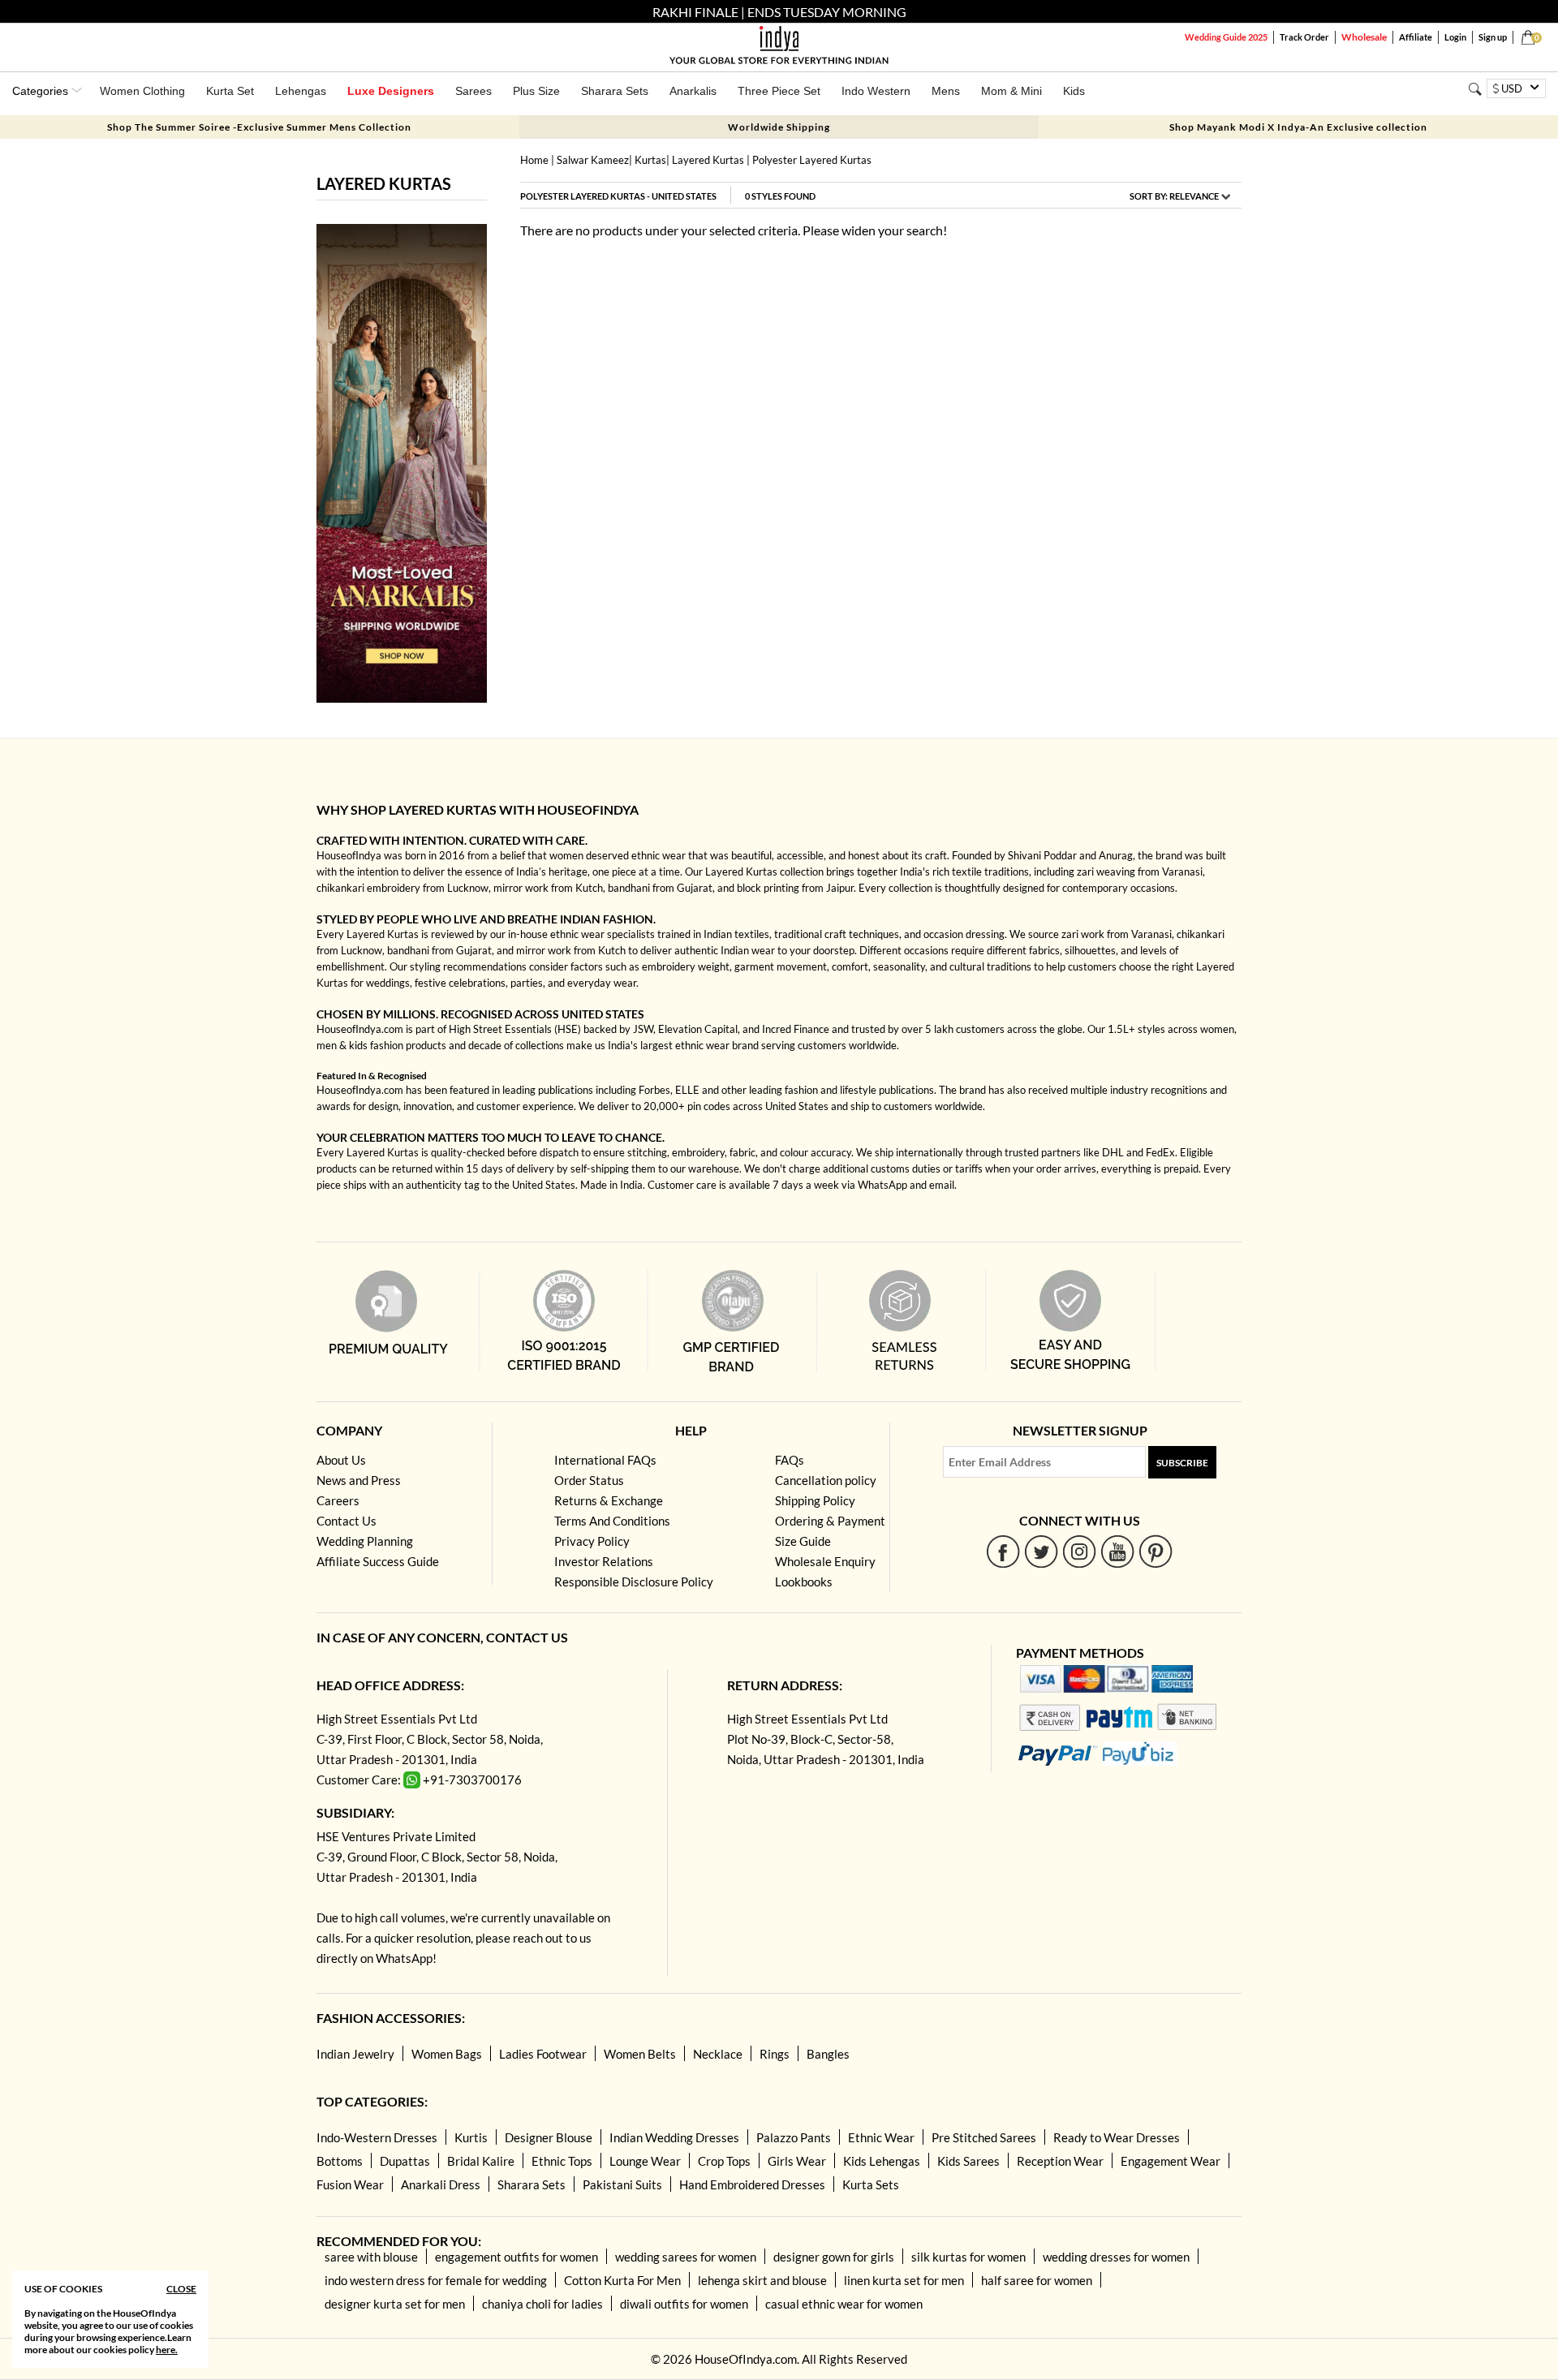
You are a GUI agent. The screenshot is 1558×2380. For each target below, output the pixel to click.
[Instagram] (1080, 1551)
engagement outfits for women (516, 2257)
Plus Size (536, 91)
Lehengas (301, 91)
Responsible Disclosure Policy (634, 1582)
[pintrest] (1156, 1551)
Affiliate (1416, 37)
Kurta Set (230, 91)
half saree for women (1037, 2280)
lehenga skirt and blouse (762, 2280)
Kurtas (650, 160)
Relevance (1194, 196)
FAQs (790, 1460)
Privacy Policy (592, 1541)
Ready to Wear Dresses (1117, 2137)
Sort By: (1174, 196)
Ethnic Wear (881, 2137)
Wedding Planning (365, 1541)
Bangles (828, 2054)
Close (181, 2289)
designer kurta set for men (395, 2304)
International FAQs (605, 1460)
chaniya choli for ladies (542, 2304)
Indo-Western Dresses (377, 2137)
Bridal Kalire (481, 2161)
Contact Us (346, 1521)
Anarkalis (693, 91)
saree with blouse (371, 2257)
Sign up (1493, 37)
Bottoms (340, 2161)
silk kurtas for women (968, 2257)
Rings (775, 2054)
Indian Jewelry (355, 2054)
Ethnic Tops (562, 2161)
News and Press (359, 1480)
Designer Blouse (549, 2137)
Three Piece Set (779, 91)
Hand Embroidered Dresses (752, 2184)
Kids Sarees (968, 2161)
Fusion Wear (350, 2184)
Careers (338, 1500)
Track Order (1304, 37)
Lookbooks (804, 1582)
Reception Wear (1060, 2161)
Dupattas (405, 2161)
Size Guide (803, 1541)
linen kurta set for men (904, 2280)
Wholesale (1364, 37)
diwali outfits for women (684, 2304)
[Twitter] (1042, 1551)
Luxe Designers (391, 91)
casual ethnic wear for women (844, 2304)
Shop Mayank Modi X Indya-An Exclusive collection (1298, 127)
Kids (1074, 91)
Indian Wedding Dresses (674, 2137)
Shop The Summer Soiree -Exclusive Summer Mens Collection (259, 127)
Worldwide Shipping (779, 127)
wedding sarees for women (686, 2257)
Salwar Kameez (593, 160)
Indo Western (876, 91)
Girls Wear (797, 2161)
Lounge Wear (645, 2161)
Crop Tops (724, 2161)
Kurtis (471, 2137)
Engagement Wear (1171, 2161)
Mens (946, 91)
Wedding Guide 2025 (1226, 37)
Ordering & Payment (830, 1521)
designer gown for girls (834, 2257)
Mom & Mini (1011, 91)
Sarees (473, 91)
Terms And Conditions (612, 1521)
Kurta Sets (871, 2184)
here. (167, 2350)
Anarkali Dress (441, 2184)
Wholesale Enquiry (825, 1561)
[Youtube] (1118, 1551)
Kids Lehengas (882, 2161)
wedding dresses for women (1116, 2257)
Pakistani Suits (622, 2184)
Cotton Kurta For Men (622, 2280)
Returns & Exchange (609, 1500)
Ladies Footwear (543, 2054)
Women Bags (447, 2054)
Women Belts (640, 2054)
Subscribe (1182, 1463)
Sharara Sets (615, 91)
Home (534, 160)
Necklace (718, 2054)
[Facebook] (1003, 1551)
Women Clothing (142, 91)
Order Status (589, 1480)
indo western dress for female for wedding (436, 2280)
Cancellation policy (826, 1480)
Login (1455, 37)
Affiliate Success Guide (378, 1561)
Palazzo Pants (794, 2137)
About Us (341, 1460)
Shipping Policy (815, 1500)
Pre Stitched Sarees (984, 2137)
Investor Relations (604, 1561)
